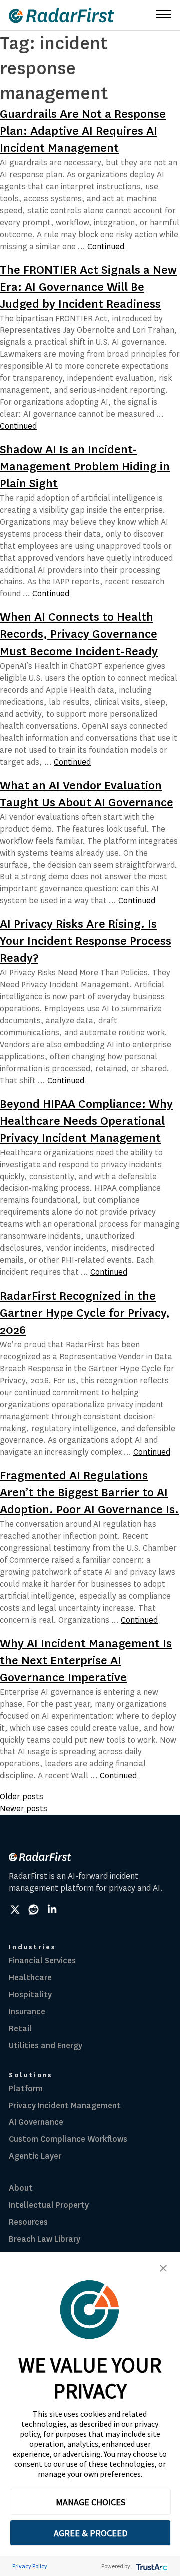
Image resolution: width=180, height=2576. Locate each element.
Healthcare (30, 1977)
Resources (28, 2222)
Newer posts (24, 1809)
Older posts (22, 1797)
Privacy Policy (30, 2566)
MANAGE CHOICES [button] (91, 2502)
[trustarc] (151, 2566)
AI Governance (36, 2122)
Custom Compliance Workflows (68, 2139)
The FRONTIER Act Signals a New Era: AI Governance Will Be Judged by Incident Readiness (88, 287)
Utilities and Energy (46, 2045)
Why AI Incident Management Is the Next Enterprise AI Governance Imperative (86, 1661)
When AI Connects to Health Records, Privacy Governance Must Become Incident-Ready (79, 634)
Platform (26, 2088)
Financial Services (42, 1960)
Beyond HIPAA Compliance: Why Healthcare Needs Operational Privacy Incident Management (86, 1121)
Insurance (27, 2011)
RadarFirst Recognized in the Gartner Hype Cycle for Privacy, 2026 (85, 1313)
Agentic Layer (35, 2156)
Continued (106, 246)
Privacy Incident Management (65, 2105)
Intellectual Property (49, 2205)
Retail (20, 2028)
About (21, 2188)
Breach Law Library (45, 2239)
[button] (163, 2268)
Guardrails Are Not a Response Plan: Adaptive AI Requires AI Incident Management (83, 131)
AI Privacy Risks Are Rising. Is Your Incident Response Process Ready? (86, 941)
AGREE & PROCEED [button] (91, 2533)
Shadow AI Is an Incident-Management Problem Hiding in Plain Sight (85, 467)
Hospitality (30, 1994)
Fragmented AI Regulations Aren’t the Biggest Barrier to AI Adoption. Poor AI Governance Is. (89, 1492)
